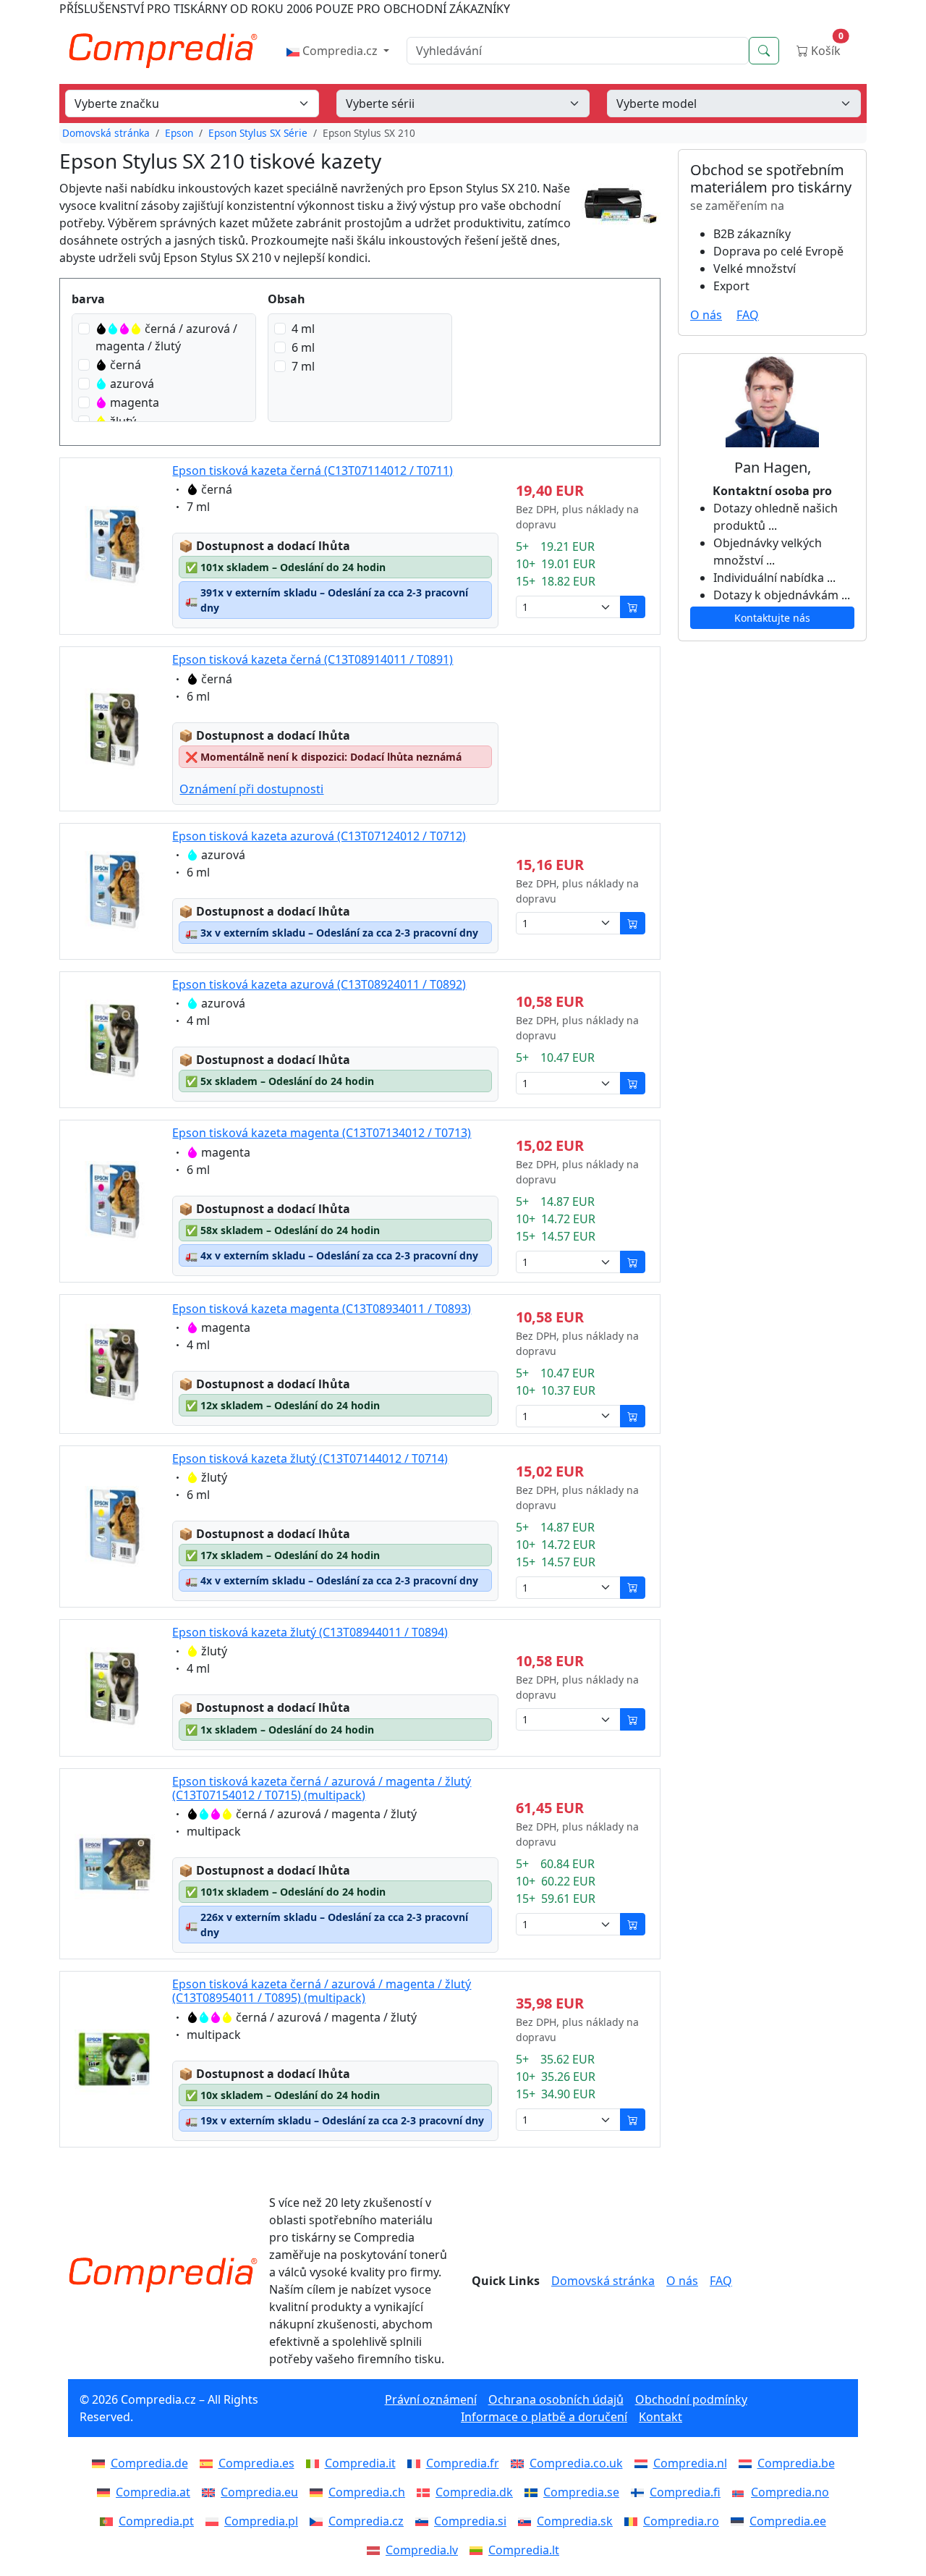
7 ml (303, 366)
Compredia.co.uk (576, 2463)
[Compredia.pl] (215, 2521)
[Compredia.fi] (640, 2492)
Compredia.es (256, 2463)
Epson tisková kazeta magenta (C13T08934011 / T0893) (322, 1309)
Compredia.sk (575, 2521)
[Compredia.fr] (417, 2463)
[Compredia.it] (315, 2463)
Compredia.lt (524, 2550)
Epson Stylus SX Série (258, 133)
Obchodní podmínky (691, 2399)
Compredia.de (149, 2463)
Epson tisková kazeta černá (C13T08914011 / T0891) (313, 659)
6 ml (303, 347)
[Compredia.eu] (211, 2492)
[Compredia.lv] (376, 2550)
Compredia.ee (788, 2521)
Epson (179, 133)
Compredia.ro (681, 2521)
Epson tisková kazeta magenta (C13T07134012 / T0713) (322, 1133)
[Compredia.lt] (479, 2550)
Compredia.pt (156, 2521)
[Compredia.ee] (740, 2521)
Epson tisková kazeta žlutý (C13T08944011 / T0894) (310, 1632)
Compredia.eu (259, 2492)
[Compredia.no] (742, 2492)
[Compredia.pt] (109, 2521)
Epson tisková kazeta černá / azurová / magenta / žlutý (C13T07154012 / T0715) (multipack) (322, 1788)
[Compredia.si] (425, 2521)
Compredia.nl (690, 2463)
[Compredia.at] (106, 2492)
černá (126, 365)
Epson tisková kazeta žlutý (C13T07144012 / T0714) (310, 1458)
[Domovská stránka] (163, 2275)
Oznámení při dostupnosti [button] (251, 789)
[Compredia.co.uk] (520, 2463)
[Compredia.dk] (426, 2492)
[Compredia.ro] (634, 2521)
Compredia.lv (422, 2550)
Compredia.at (153, 2492)
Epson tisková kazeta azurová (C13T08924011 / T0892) (319, 984)
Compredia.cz (340, 51)
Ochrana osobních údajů (556, 2399)
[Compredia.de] (101, 2463)
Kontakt (660, 2417)
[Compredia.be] (748, 2463)
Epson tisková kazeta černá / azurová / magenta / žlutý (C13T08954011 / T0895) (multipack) (322, 1991)
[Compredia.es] (209, 2463)
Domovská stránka (106, 133)
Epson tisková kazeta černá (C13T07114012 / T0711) (313, 470)
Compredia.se (581, 2492)
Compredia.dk (474, 2492)
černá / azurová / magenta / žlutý (166, 337)
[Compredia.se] (534, 2492)
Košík (826, 47)
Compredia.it (360, 2463)
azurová (132, 384)
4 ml (303, 329)
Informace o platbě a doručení (544, 2417)
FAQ (748, 315)
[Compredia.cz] (319, 2521)
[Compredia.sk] (527, 2521)
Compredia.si (470, 2521)
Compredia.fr (463, 2463)
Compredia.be (796, 2463)
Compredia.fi (685, 2492)
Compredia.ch (367, 2492)
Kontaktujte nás (772, 618)
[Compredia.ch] (319, 2492)
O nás (706, 315)
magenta (135, 402)
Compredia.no (790, 2492)
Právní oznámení (431, 2399)
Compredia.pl (261, 2521)
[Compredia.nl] (644, 2463)
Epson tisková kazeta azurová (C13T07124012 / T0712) (319, 836)
